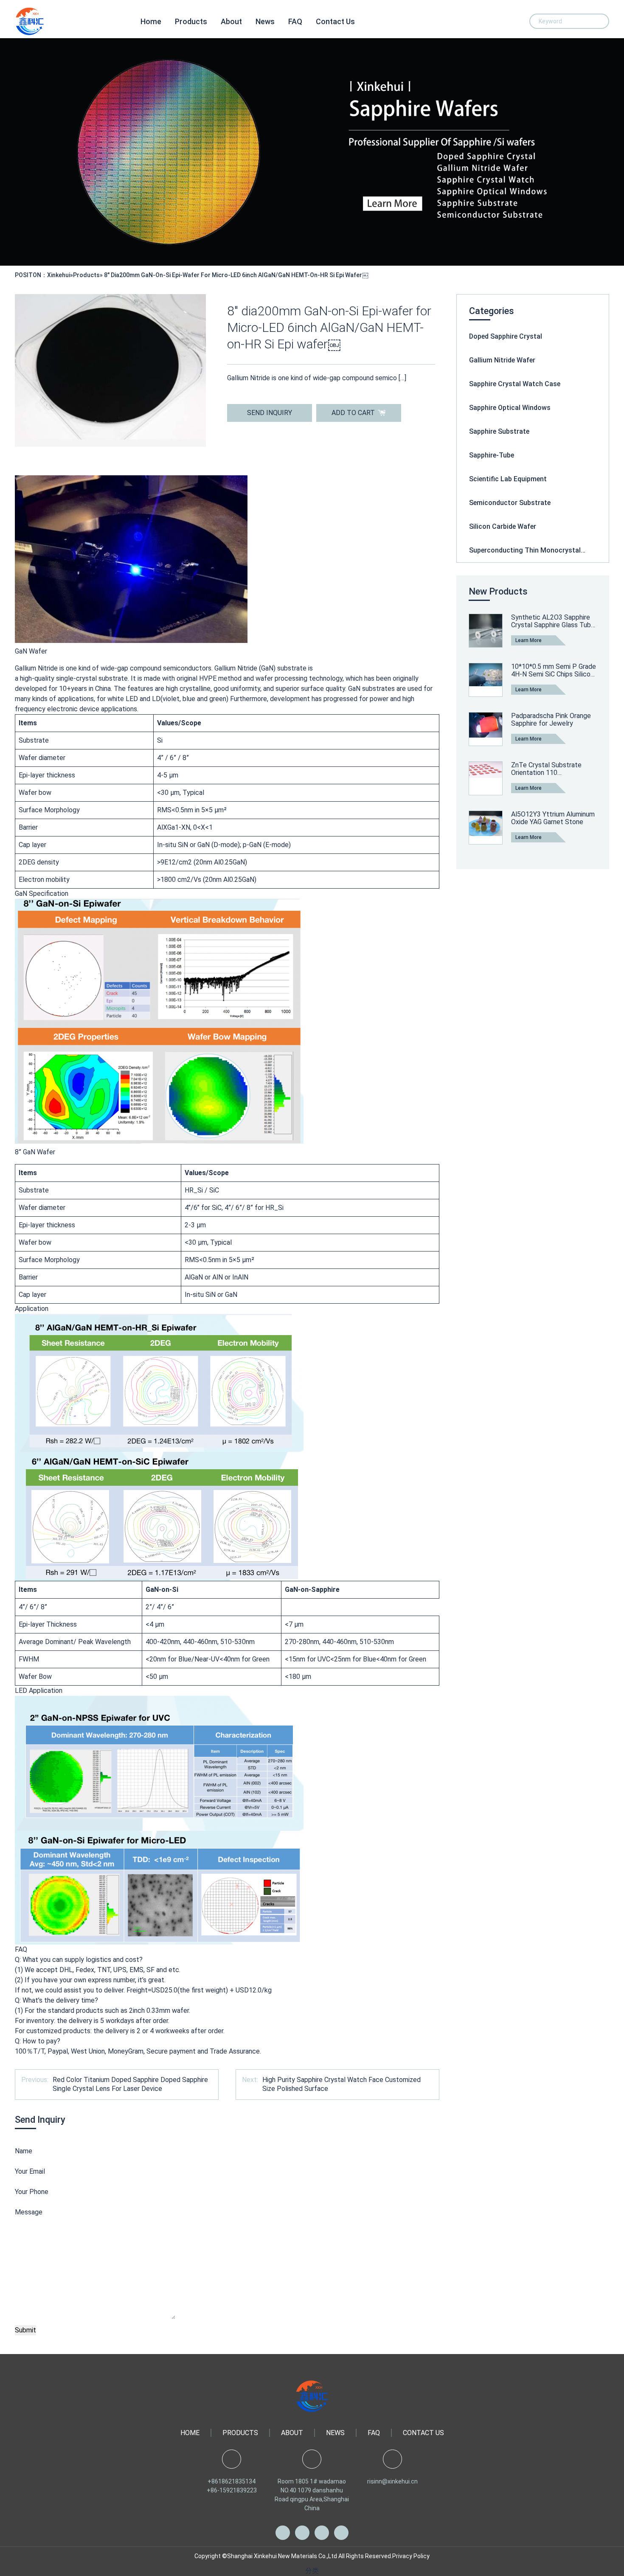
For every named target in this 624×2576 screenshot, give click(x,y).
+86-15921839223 (232, 2490)
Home (151, 21)
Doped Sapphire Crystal (506, 336)
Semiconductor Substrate (510, 503)
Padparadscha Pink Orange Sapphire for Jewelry (551, 720)
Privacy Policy (411, 2556)
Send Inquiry (270, 413)
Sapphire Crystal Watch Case (515, 384)
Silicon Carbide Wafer (503, 526)
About (231, 21)
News (265, 21)
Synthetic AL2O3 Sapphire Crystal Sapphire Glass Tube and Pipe (553, 621)
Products (191, 21)
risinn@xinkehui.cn (392, 2481)
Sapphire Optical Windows (510, 408)
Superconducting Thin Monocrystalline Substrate (533, 550)
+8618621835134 (232, 2481)
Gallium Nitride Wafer (502, 360)
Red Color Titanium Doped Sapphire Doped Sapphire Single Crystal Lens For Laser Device (130, 2084)
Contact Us (335, 21)
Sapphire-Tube (492, 455)
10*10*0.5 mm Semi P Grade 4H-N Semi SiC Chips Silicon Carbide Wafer (554, 670)
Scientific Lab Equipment (508, 479)
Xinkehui (59, 275)
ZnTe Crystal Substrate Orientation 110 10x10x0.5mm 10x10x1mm (551, 769)
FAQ (295, 21)
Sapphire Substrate (499, 431)
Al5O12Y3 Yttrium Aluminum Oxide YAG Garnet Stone (553, 818)
